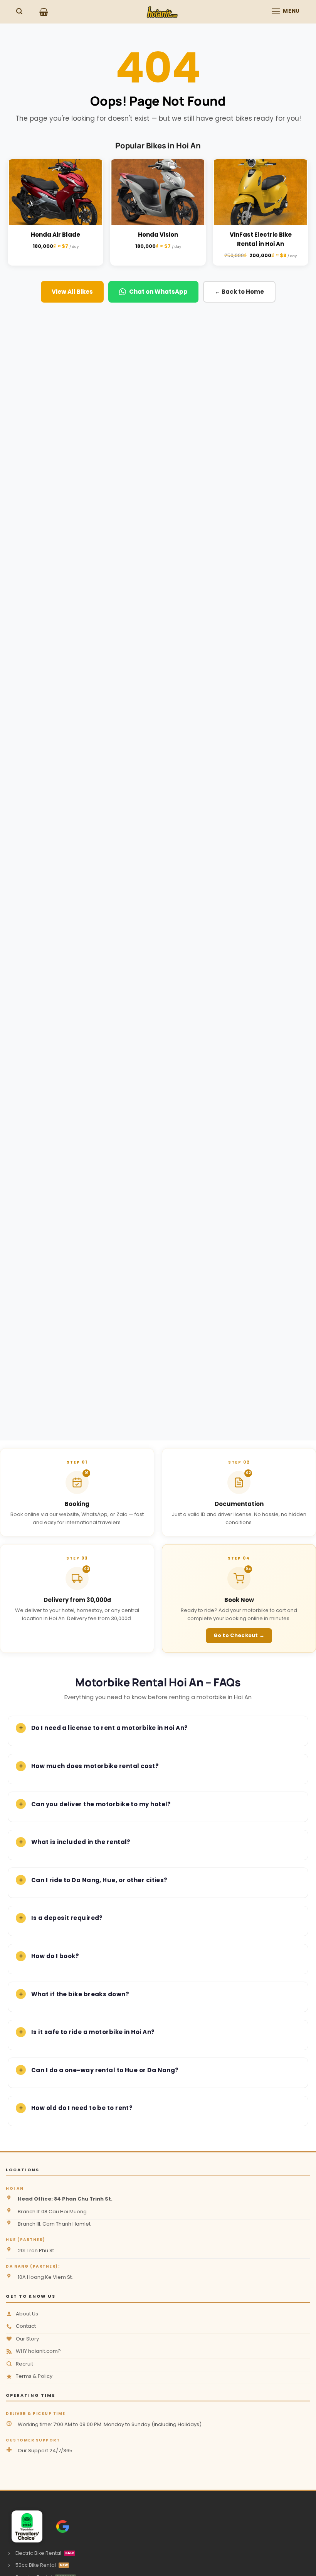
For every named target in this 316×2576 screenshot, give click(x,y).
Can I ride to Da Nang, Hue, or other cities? (99, 1880)
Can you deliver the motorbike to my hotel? (101, 1804)
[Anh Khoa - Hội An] (24, 2526)
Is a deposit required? (67, 1918)
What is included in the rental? (81, 1842)
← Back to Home (239, 292)
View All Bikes (72, 292)
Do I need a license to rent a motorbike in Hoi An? (110, 1728)
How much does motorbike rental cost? (95, 1766)
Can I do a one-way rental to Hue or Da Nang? (105, 2070)
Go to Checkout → (239, 1635)
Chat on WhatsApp (158, 292)
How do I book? (55, 1956)
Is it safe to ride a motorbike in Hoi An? (93, 2032)
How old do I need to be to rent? (82, 2108)
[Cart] (44, 12)
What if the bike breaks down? (80, 1994)
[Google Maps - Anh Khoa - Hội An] (63, 2526)
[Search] (19, 11)
